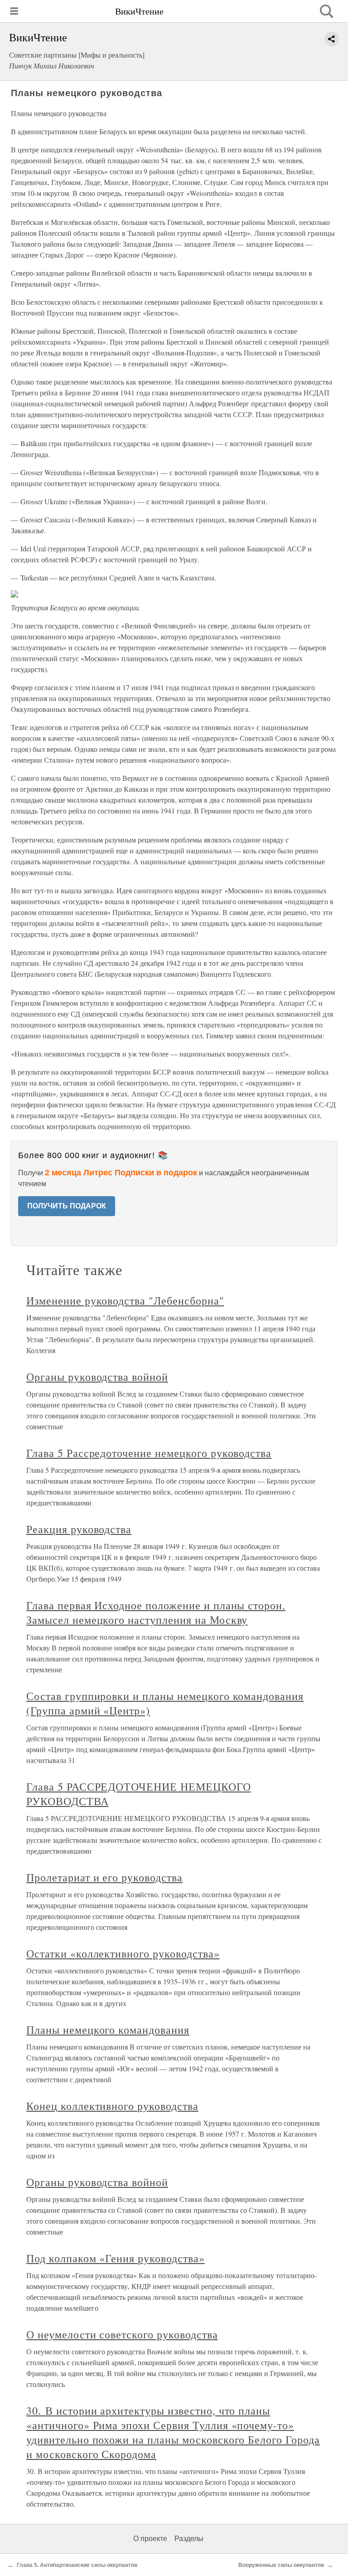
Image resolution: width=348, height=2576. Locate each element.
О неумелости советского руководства (122, 2334)
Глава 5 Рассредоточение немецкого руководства (149, 1453)
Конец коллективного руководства (112, 2106)
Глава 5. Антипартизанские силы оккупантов (77, 2565)
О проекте (150, 2539)
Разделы (189, 2539)
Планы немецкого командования (108, 2030)
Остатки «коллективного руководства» (123, 1953)
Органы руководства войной (97, 1377)
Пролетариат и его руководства (104, 1877)
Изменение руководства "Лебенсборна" (125, 1300)
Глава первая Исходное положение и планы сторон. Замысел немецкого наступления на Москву (156, 1612)
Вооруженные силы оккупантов (281, 2565)
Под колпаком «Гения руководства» (116, 2258)
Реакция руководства (79, 1529)
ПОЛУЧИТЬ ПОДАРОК (67, 1206)
